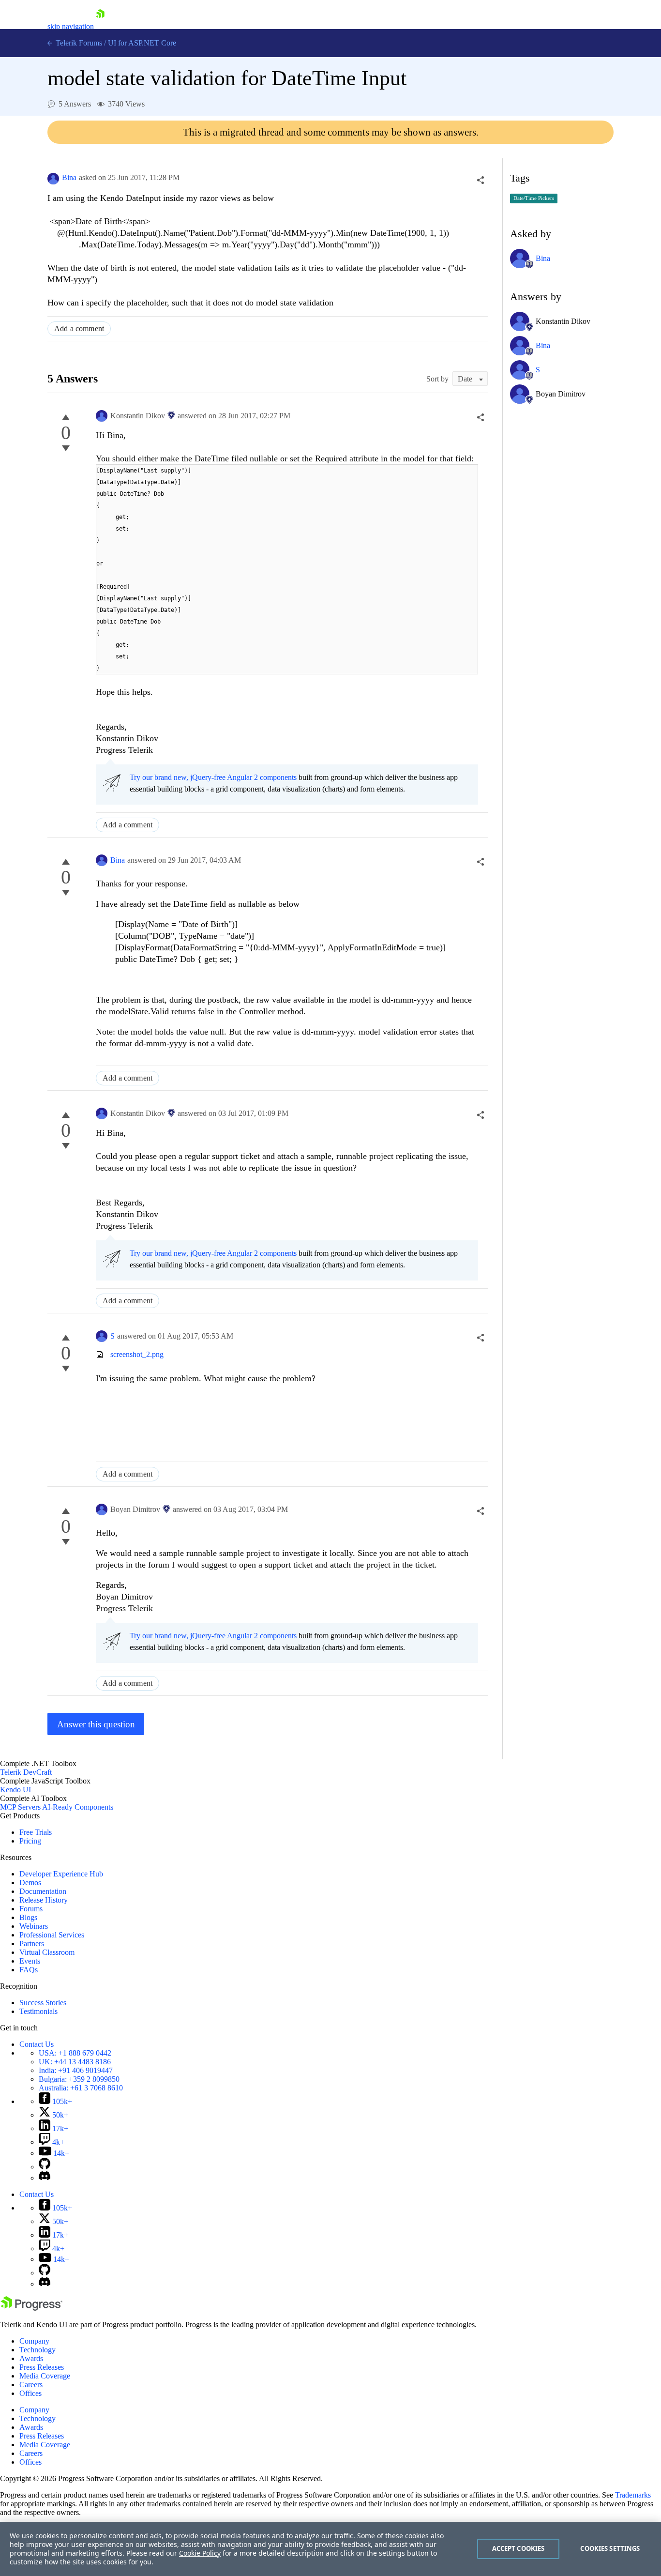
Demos (30, 1882)
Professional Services (52, 1935)
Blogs (28, 1917)
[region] (330, 2549)
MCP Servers (20, 1807)
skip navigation (71, 26)
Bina (69, 177)
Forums (31, 1909)
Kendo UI (15, 1790)
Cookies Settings (610, 2548)
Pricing (30, 1841)
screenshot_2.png (137, 1354)
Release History (44, 1900)
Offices (30, 2393)
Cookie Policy (200, 2553)
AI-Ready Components (78, 1807)
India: (76, 2070)
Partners (32, 1943)
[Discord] (45, 2178)
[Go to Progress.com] (31, 2308)
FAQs (29, 1970)
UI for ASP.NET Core (142, 43)
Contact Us (37, 2044)
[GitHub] (45, 2167)
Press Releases (42, 2367)
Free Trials (36, 1832)
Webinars (34, 1926)
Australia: (81, 2088)
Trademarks (633, 2495)
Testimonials (38, 2011)
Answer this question (96, 1724)
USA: (75, 2053)
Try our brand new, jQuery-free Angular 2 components (213, 777)
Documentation (43, 1891)
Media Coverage (45, 2376)
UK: (75, 2062)
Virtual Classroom (47, 1952)
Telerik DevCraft (26, 1772)
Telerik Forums (78, 43)
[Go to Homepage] (100, 26)
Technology (38, 2350)
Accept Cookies (518, 2548)
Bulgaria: (79, 2079)
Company (34, 2341)
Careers (31, 2385)
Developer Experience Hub (61, 1874)
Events (30, 1961)
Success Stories (43, 2003)
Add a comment (79, 328)
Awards (31, 2358)
